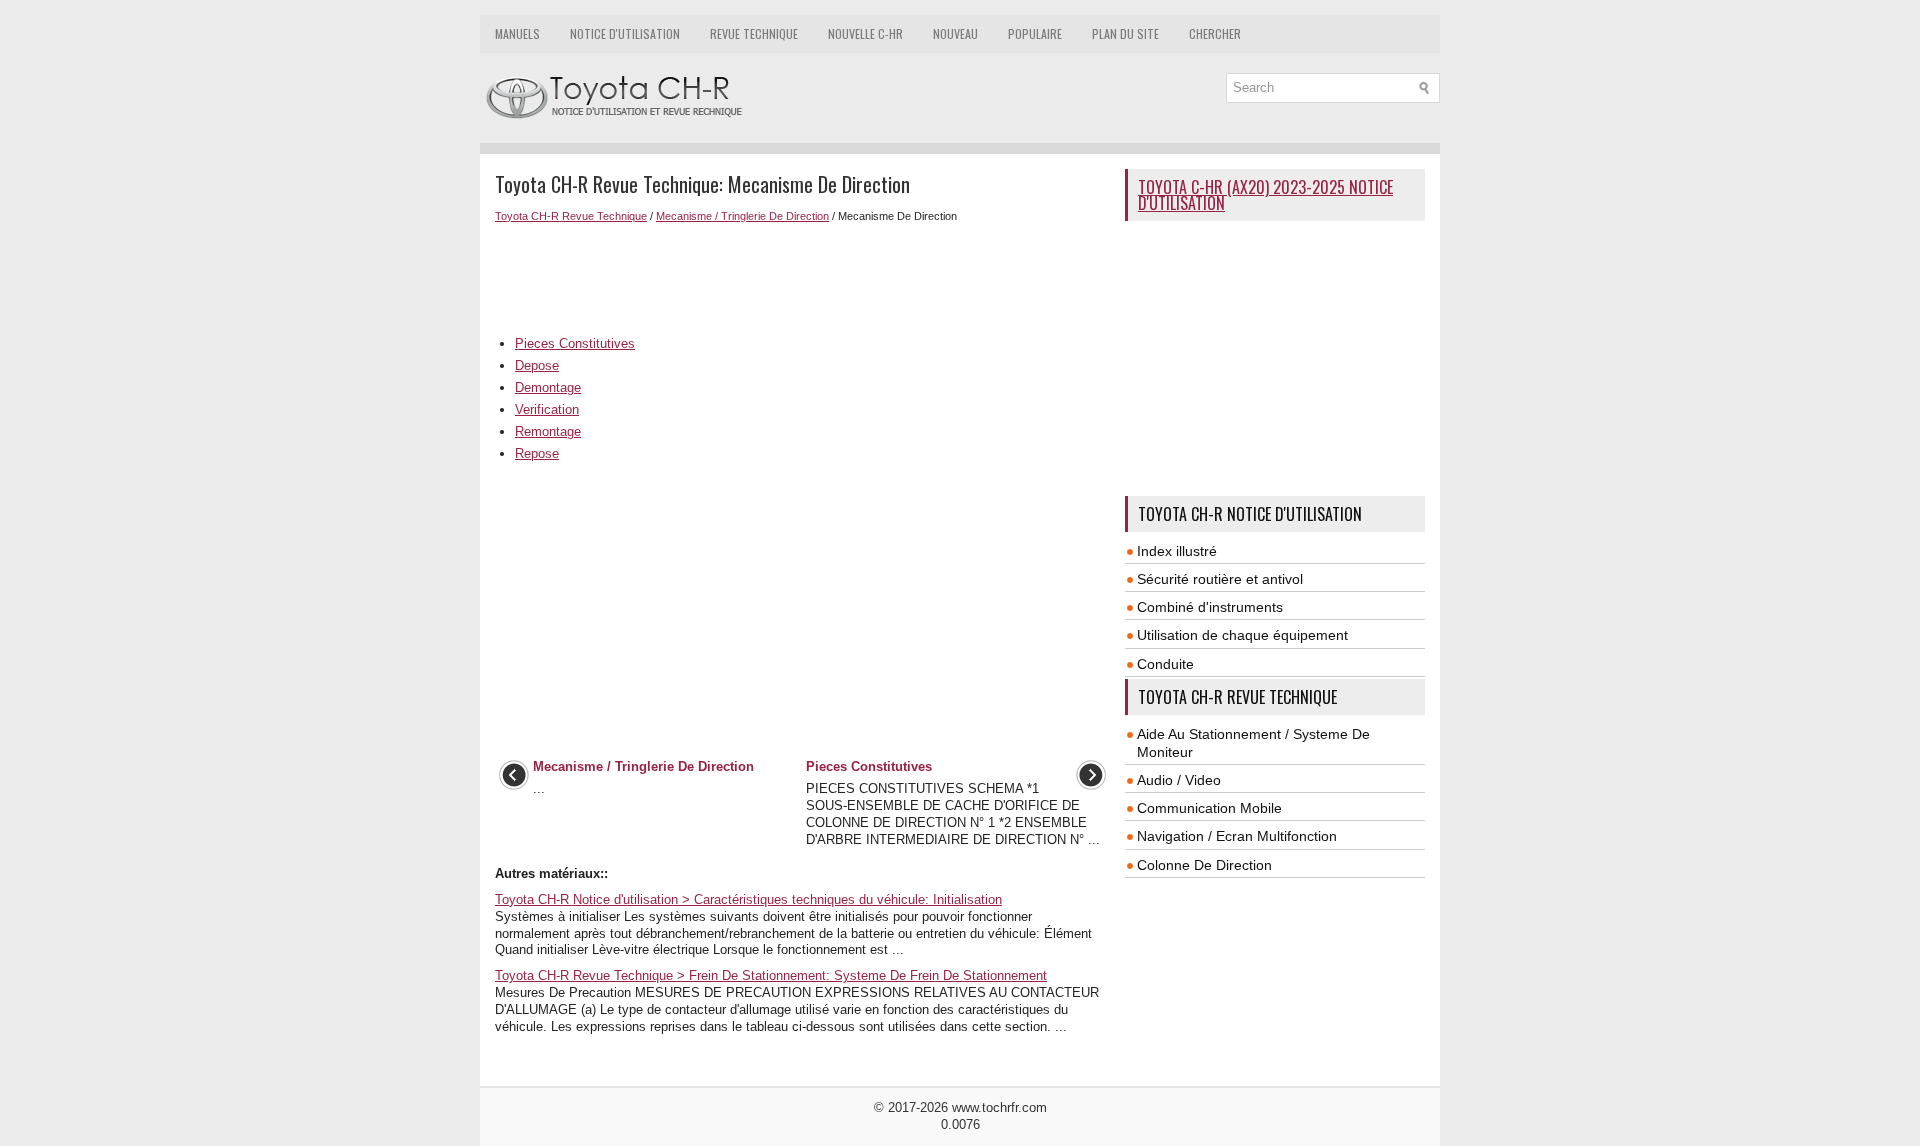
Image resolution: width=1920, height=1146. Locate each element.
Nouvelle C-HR (865, 33)
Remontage (548, 431)
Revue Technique (754, 33)
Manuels (517, 33)
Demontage (548, 387)
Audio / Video (1179, 780)
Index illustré (1177, 551)
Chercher (1215, 33)
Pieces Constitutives (575, 343)
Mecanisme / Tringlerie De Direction (742, 216)
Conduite (1165, 664)
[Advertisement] (802, 277)
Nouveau (955, 33)
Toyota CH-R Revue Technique (571, 216)
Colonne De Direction (1204, 865)
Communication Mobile (1209, 808)
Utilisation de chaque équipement (1242, 635)
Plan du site (1125, 33)
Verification (547, 409)
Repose (537, 453)
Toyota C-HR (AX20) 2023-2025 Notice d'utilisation (1265, 195)
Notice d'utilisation (625, 33)
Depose (537, 365)
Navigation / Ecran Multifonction (1237, 836)
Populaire (1035, 33)
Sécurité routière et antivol (1220, 579)
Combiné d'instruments (1210, 607)
